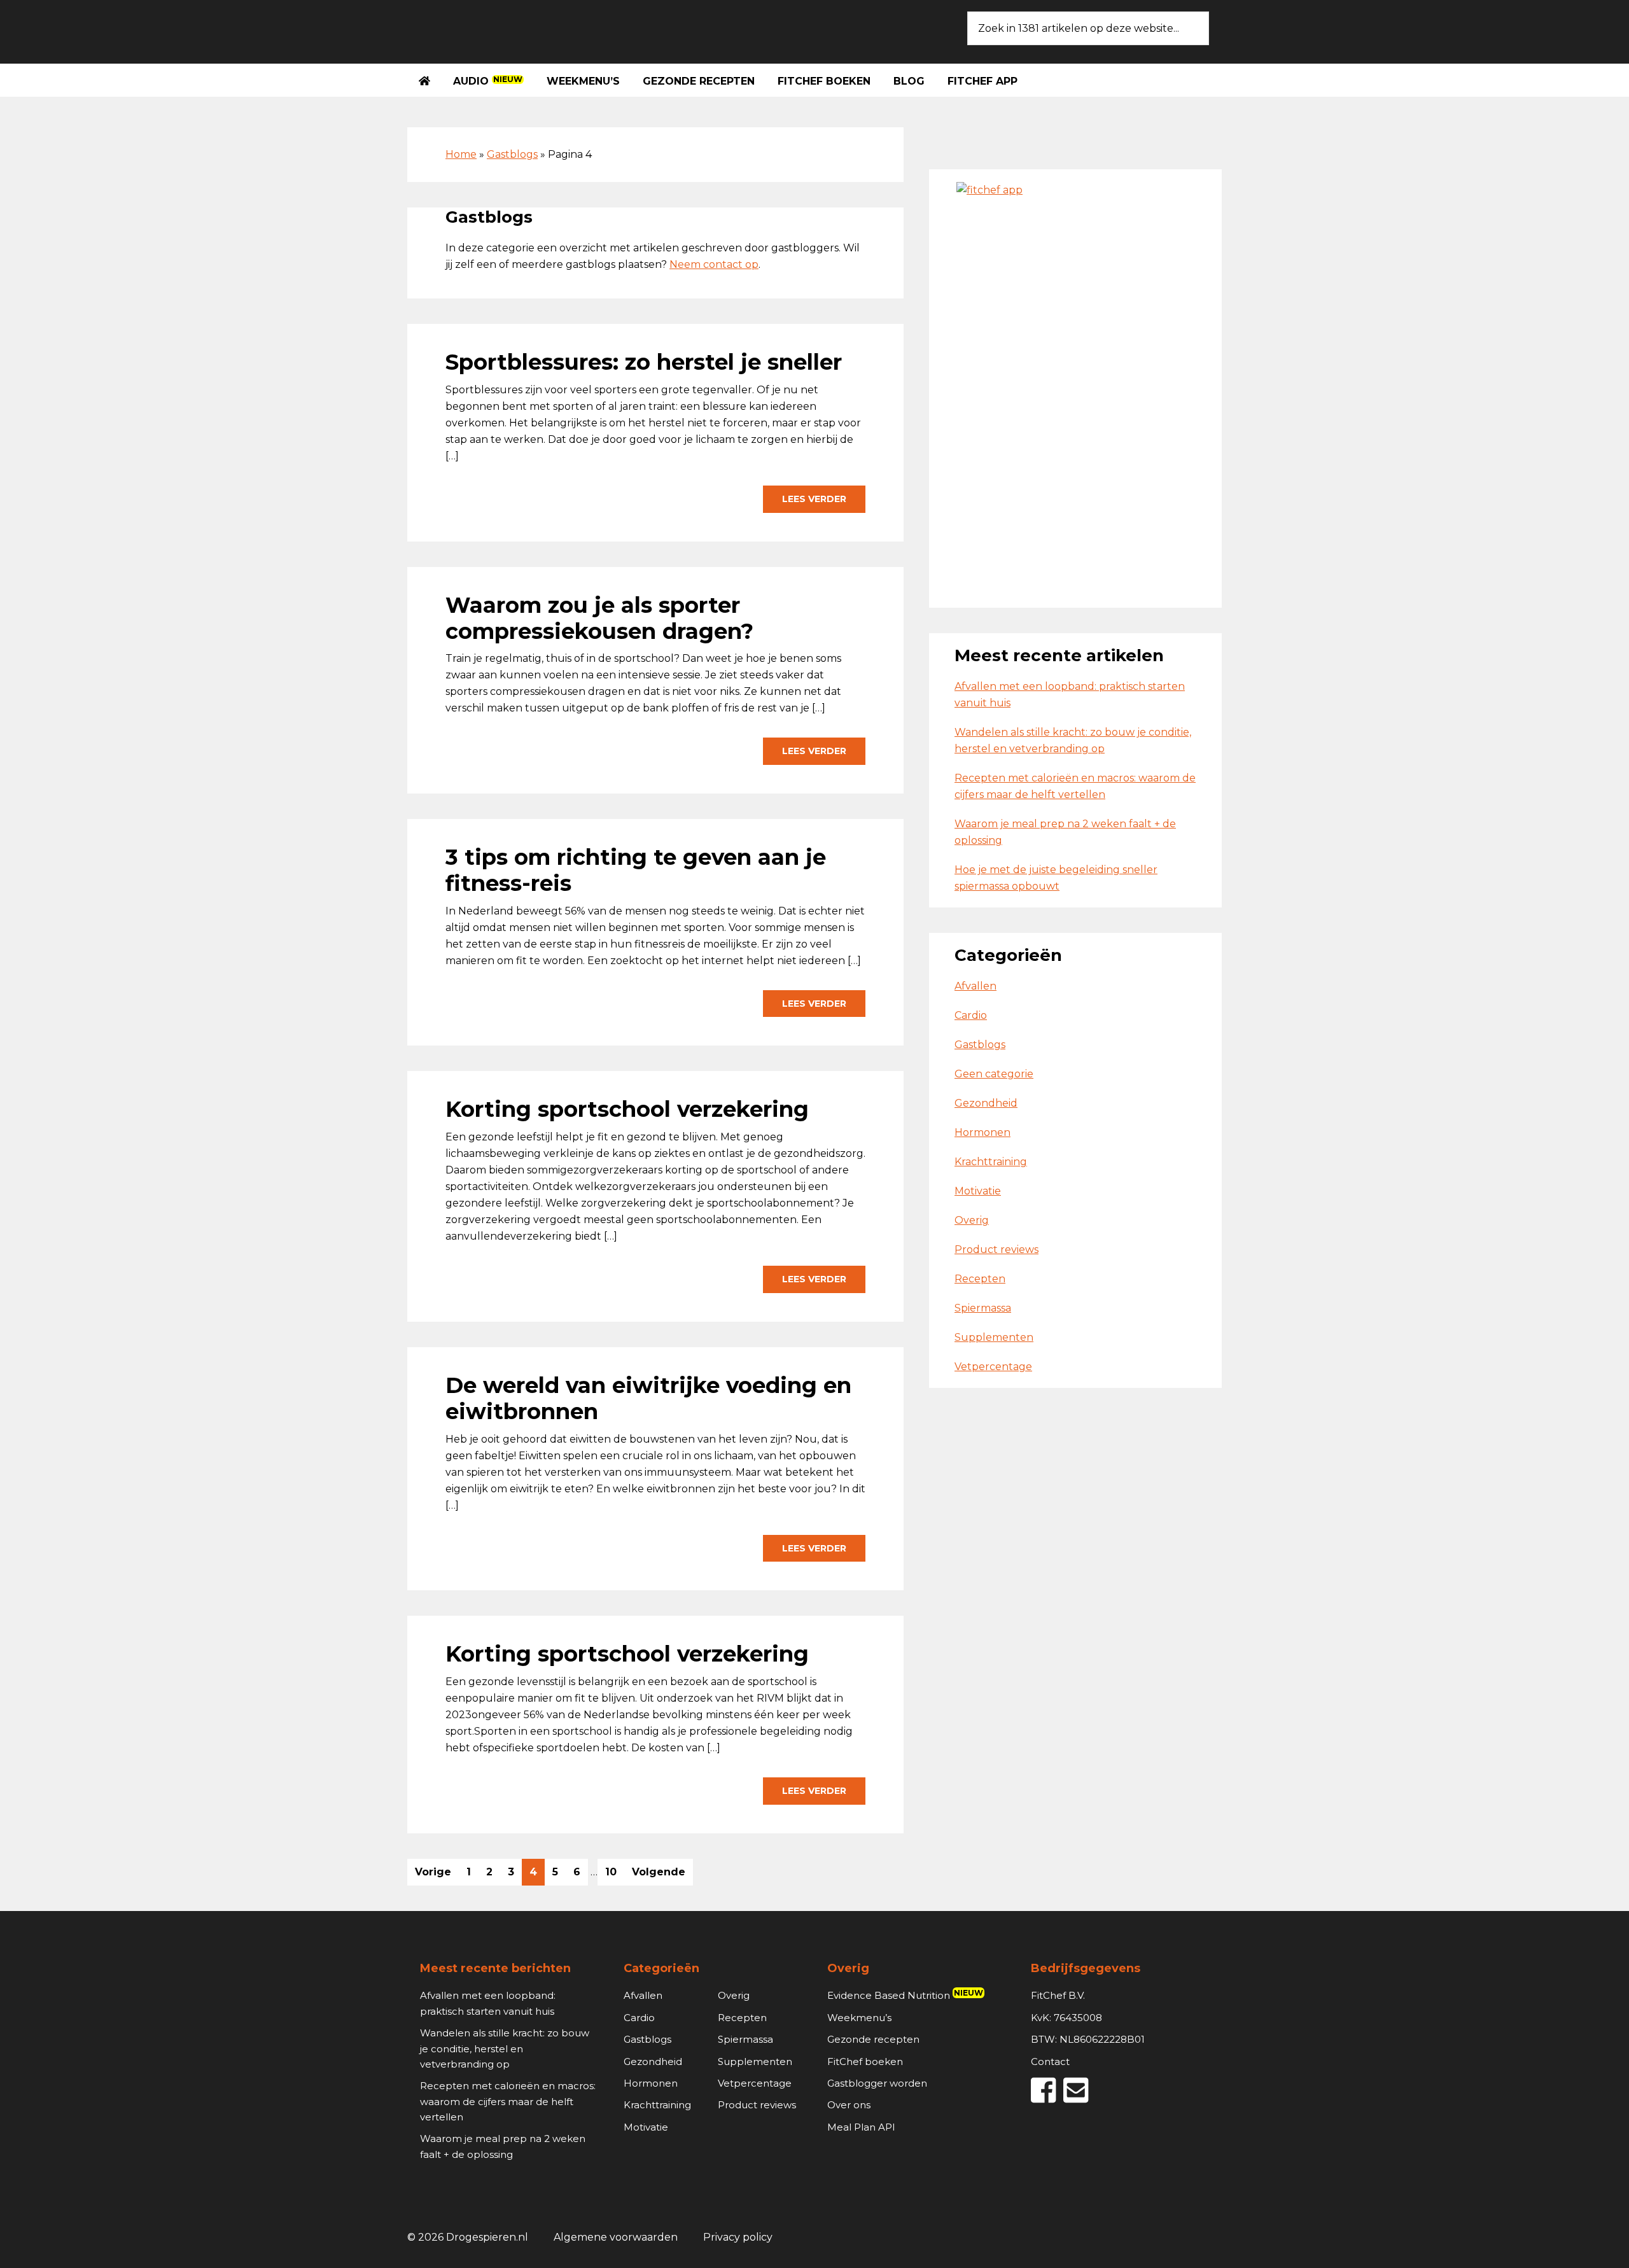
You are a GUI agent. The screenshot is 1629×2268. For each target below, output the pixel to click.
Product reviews (996, 1249)
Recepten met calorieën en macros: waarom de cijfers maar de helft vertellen (508, 2101)
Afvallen (975, 986)
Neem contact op (714, 264)
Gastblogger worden (877, 2083)
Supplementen (994, 1337)
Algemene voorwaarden (616, 2237)
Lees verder (814, 499)
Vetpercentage (993, 1367)
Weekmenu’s (859, 2018)
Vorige (433, 1872)
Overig (972, 1220)
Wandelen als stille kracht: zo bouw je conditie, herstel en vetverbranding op (505, 2048)
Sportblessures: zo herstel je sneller (644, 362)
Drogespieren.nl (503, 29)
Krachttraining (991, 1162)
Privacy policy (738, 2237)
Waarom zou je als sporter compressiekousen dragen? (599, 618)
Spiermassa (983, 1308)
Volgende (659, 1872)
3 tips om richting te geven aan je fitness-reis (636, 870)
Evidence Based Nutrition (905, 1995)
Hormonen (982, 1132)
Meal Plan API (861, 2127)
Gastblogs (512, 154)
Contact (1050, 2061)
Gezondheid (986, 1103)
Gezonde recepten (873, 2039)
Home (461, 154)
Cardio (971, 1015)
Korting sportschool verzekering (627, 1109)
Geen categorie (994, 1074)
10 (614, 1875)
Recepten (980, 1279)
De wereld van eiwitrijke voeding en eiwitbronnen (648, 1398)
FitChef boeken (865, 2061)
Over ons (849, 2105)
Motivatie (978, 1191)
